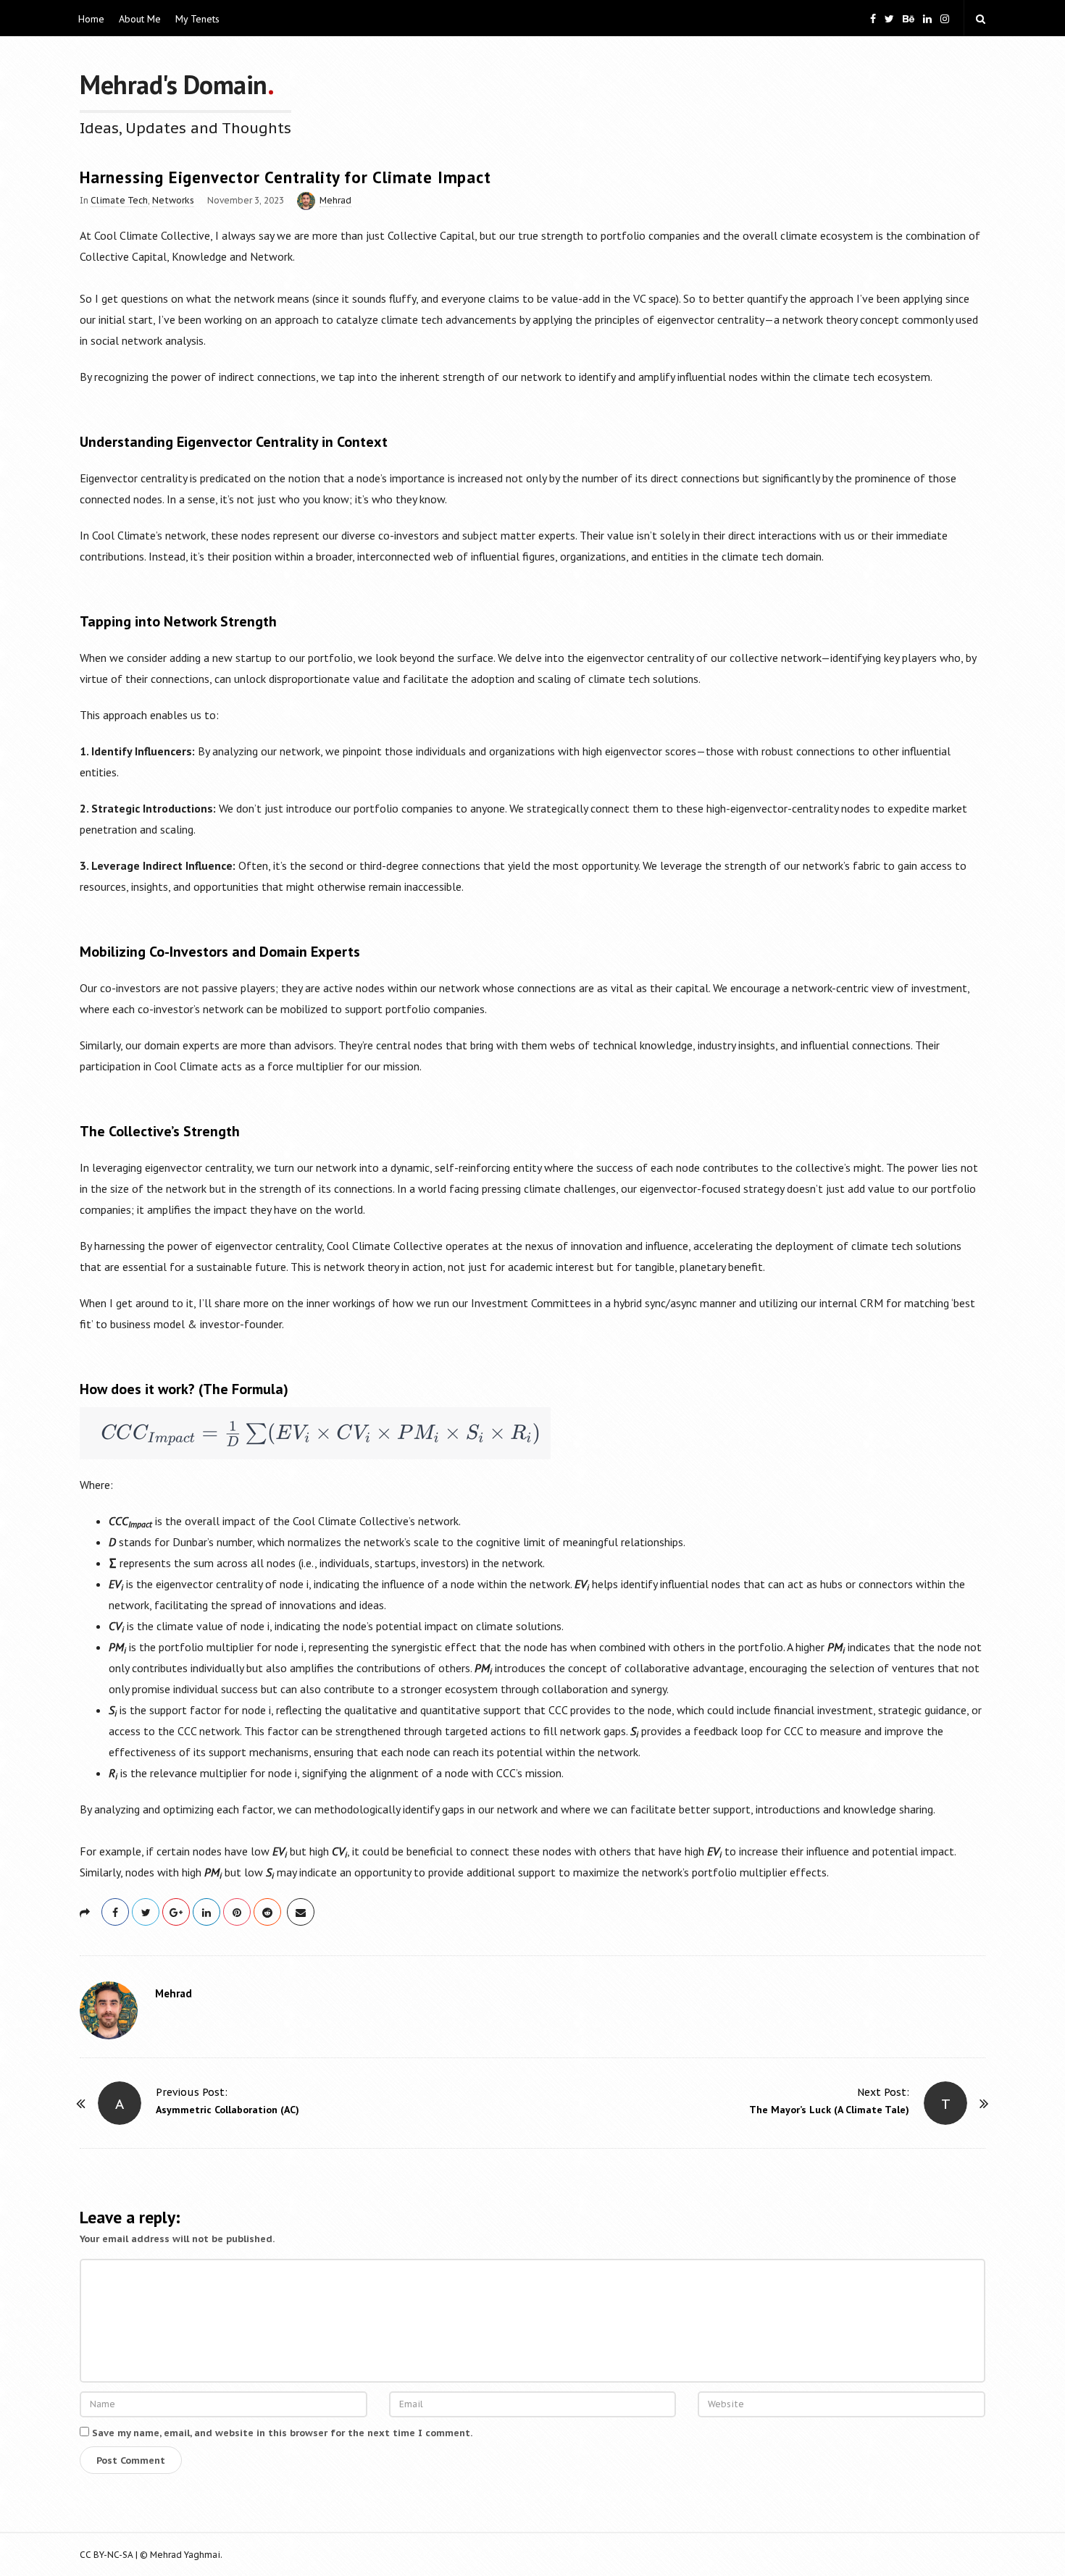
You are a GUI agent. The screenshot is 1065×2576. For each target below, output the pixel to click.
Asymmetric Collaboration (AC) (227, 2110)
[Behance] (909, 18)
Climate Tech (119, 200)
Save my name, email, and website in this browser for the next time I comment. (282, 2433)
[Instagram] (945, 18)
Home (91, 19)
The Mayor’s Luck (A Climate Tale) (829, 2110)
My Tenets (197, 19)
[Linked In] (927, 18)
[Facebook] (873, 18)
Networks (173, 200)
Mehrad (335, 200)
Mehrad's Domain (174, 84)
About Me (140, 19)
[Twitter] (889, 18)
